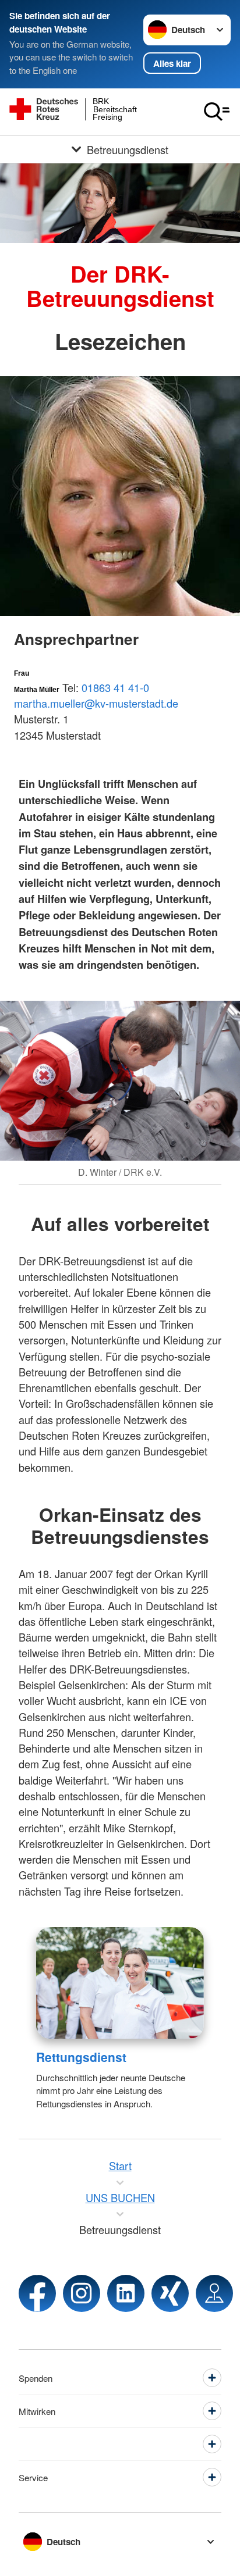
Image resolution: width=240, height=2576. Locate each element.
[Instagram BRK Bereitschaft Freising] (82, 2293)
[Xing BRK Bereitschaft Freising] (170, 2293)
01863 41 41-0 (115, 687)
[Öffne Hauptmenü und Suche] (217, 112)
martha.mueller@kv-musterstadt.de (96, 703)
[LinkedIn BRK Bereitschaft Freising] (126, 2293)
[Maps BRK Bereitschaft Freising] (214, 2293)
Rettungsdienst (81, 2057)
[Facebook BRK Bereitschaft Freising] (37, 2293)
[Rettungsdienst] (120, 1983)
